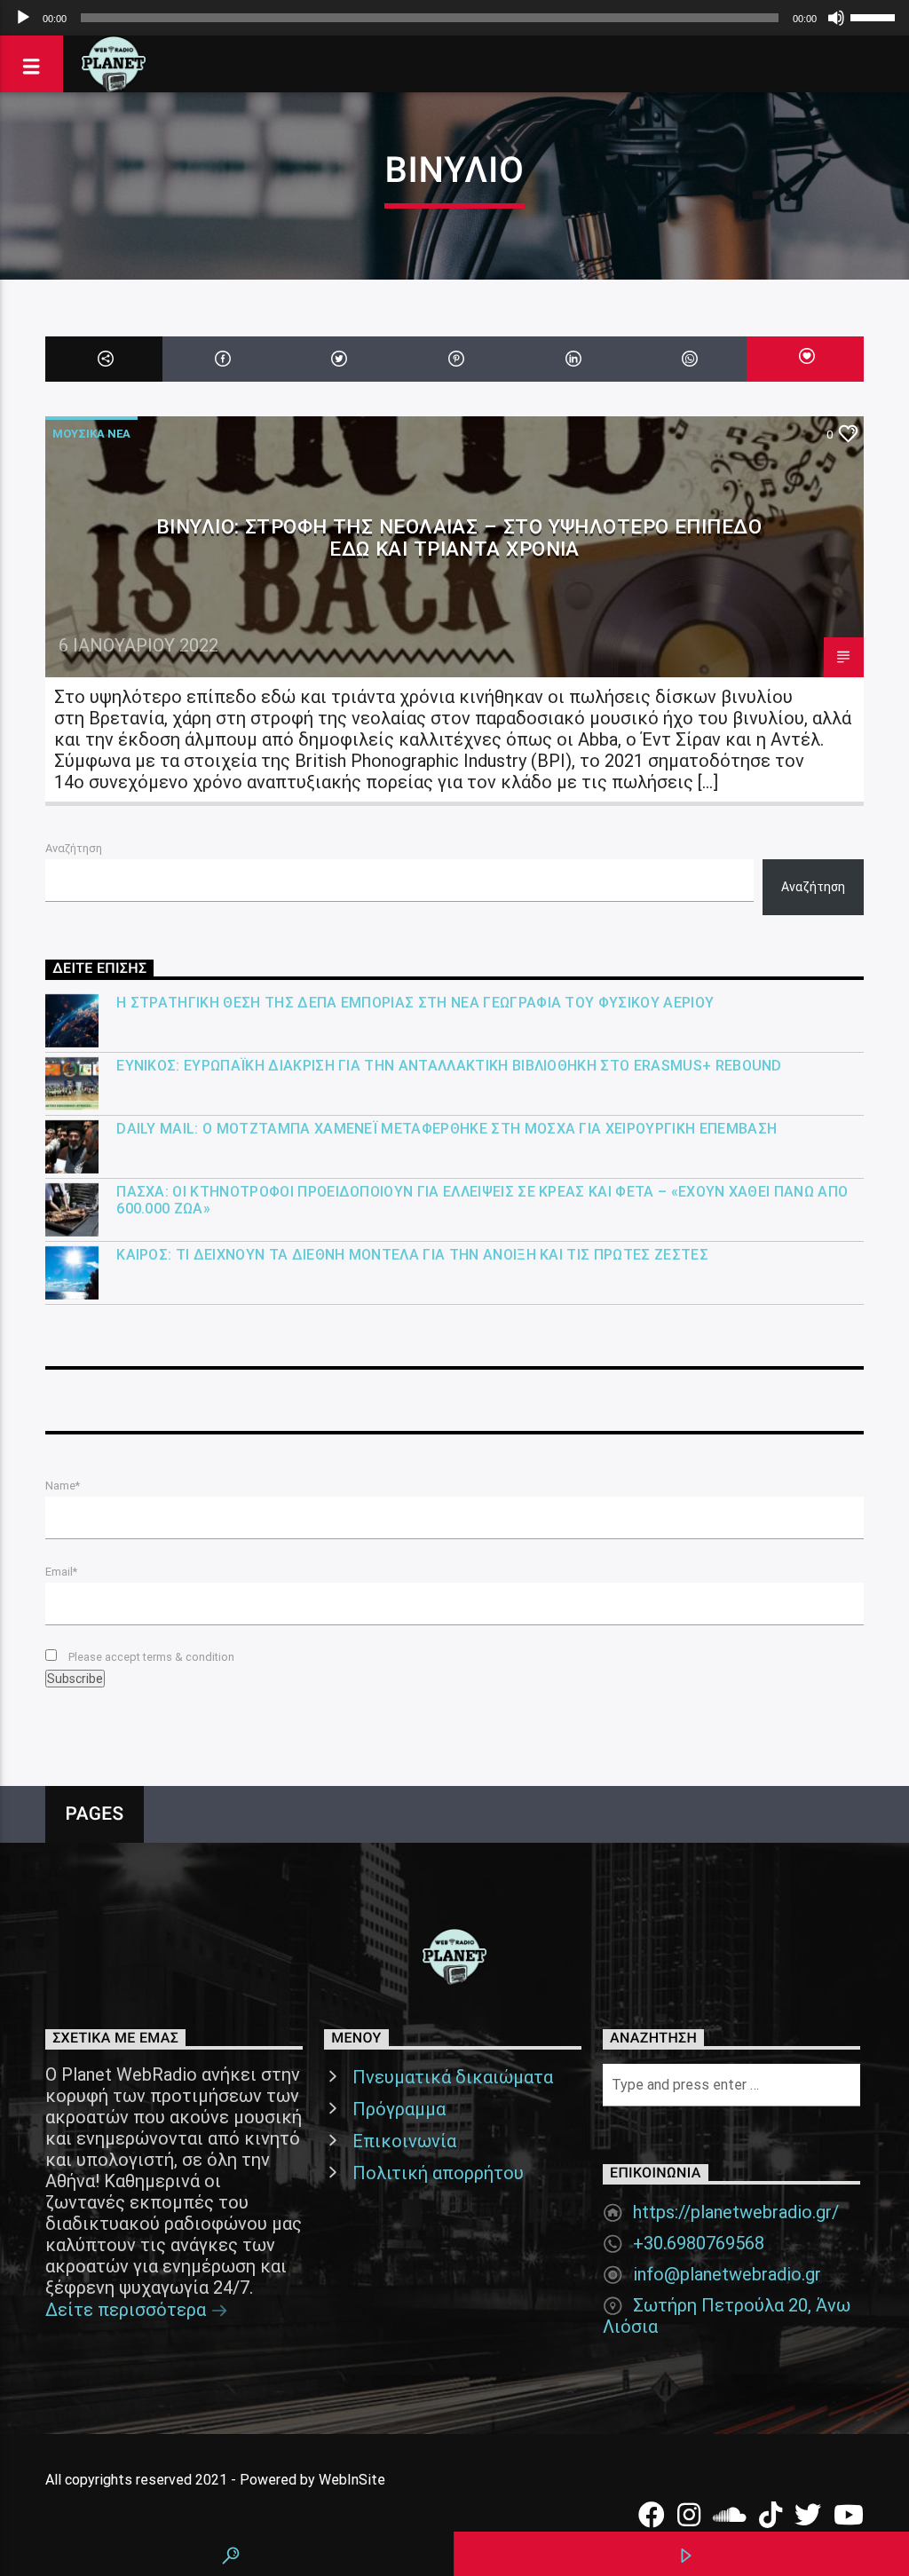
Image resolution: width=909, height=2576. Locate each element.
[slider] (875, 16)
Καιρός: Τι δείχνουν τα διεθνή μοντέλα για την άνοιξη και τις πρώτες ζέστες (412, 1255)
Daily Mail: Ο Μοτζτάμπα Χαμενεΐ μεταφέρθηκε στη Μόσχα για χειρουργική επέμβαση (447, 1129)
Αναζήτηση (74, 848)
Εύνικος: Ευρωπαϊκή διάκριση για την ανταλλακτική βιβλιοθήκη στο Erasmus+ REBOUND (449, 1066)
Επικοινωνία (404, 2141)
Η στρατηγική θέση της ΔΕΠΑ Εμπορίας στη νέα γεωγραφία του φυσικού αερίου (415, 1003)
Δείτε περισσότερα (128, 2310)
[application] (454, 18)
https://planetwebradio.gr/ (736, 2212)
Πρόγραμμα (399, 2109)
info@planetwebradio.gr (727, 2274)
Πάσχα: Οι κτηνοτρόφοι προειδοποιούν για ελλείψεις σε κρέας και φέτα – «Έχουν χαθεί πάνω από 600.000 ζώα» (482, 1200)
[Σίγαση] (836, 18)
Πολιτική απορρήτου (438, 2173)
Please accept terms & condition (150, 1657)
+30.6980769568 (699, 2243)
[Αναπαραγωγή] (23, 18)
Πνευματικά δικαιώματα (453, 2077)
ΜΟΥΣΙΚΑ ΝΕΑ (91, 434)
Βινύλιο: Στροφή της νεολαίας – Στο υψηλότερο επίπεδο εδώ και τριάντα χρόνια (459, 537)
